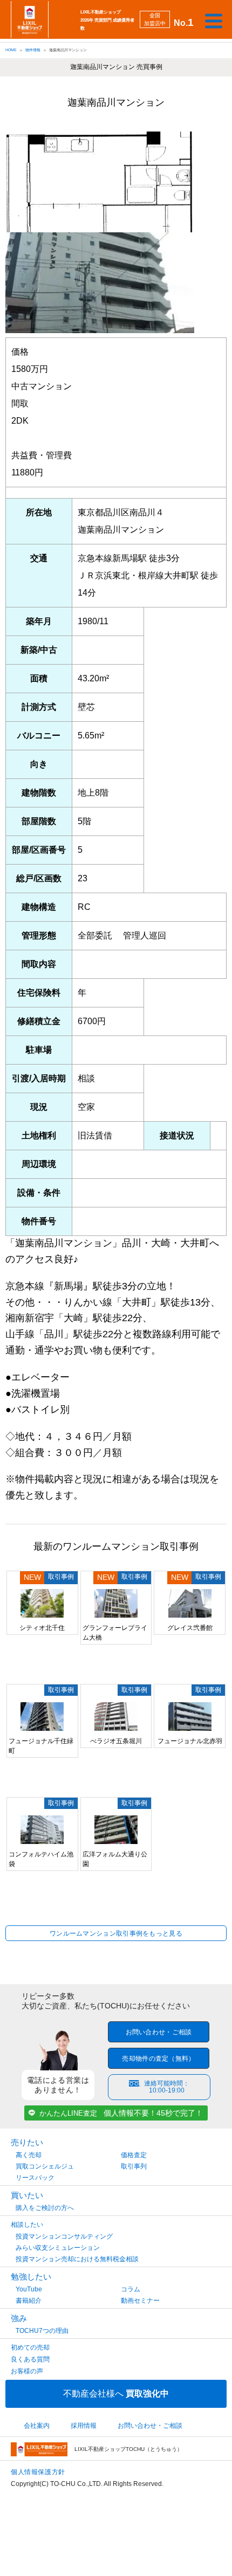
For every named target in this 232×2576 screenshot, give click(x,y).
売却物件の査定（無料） (158, 2059)
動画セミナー (140, 2301)
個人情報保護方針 (38, 2472)
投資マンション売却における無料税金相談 (77, 2259)
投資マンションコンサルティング (64, 2236)
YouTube (29, 2289)
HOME (11, 50)
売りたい (27, 2142)
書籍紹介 (29, 2301)
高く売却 (29, 2155)
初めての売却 (30, 2347)
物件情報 (33, 50)
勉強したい (31, 2277)
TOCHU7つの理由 (42, 2331)
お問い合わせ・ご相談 (159, 2032)
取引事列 (134, 2166)
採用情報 (84, 2426)
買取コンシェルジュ (45, 2166)
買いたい (27, 2195)
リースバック (35, 2178)
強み (19, 2318)
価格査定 (134, 2155)
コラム (131, 2289)
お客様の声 (27, 2371)
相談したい (27, 2225)
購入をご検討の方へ (45, 2208)
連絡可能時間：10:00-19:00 (167, 2087)
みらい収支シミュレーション (58, 2248)
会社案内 (37, 2426)
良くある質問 (30, 2359)
